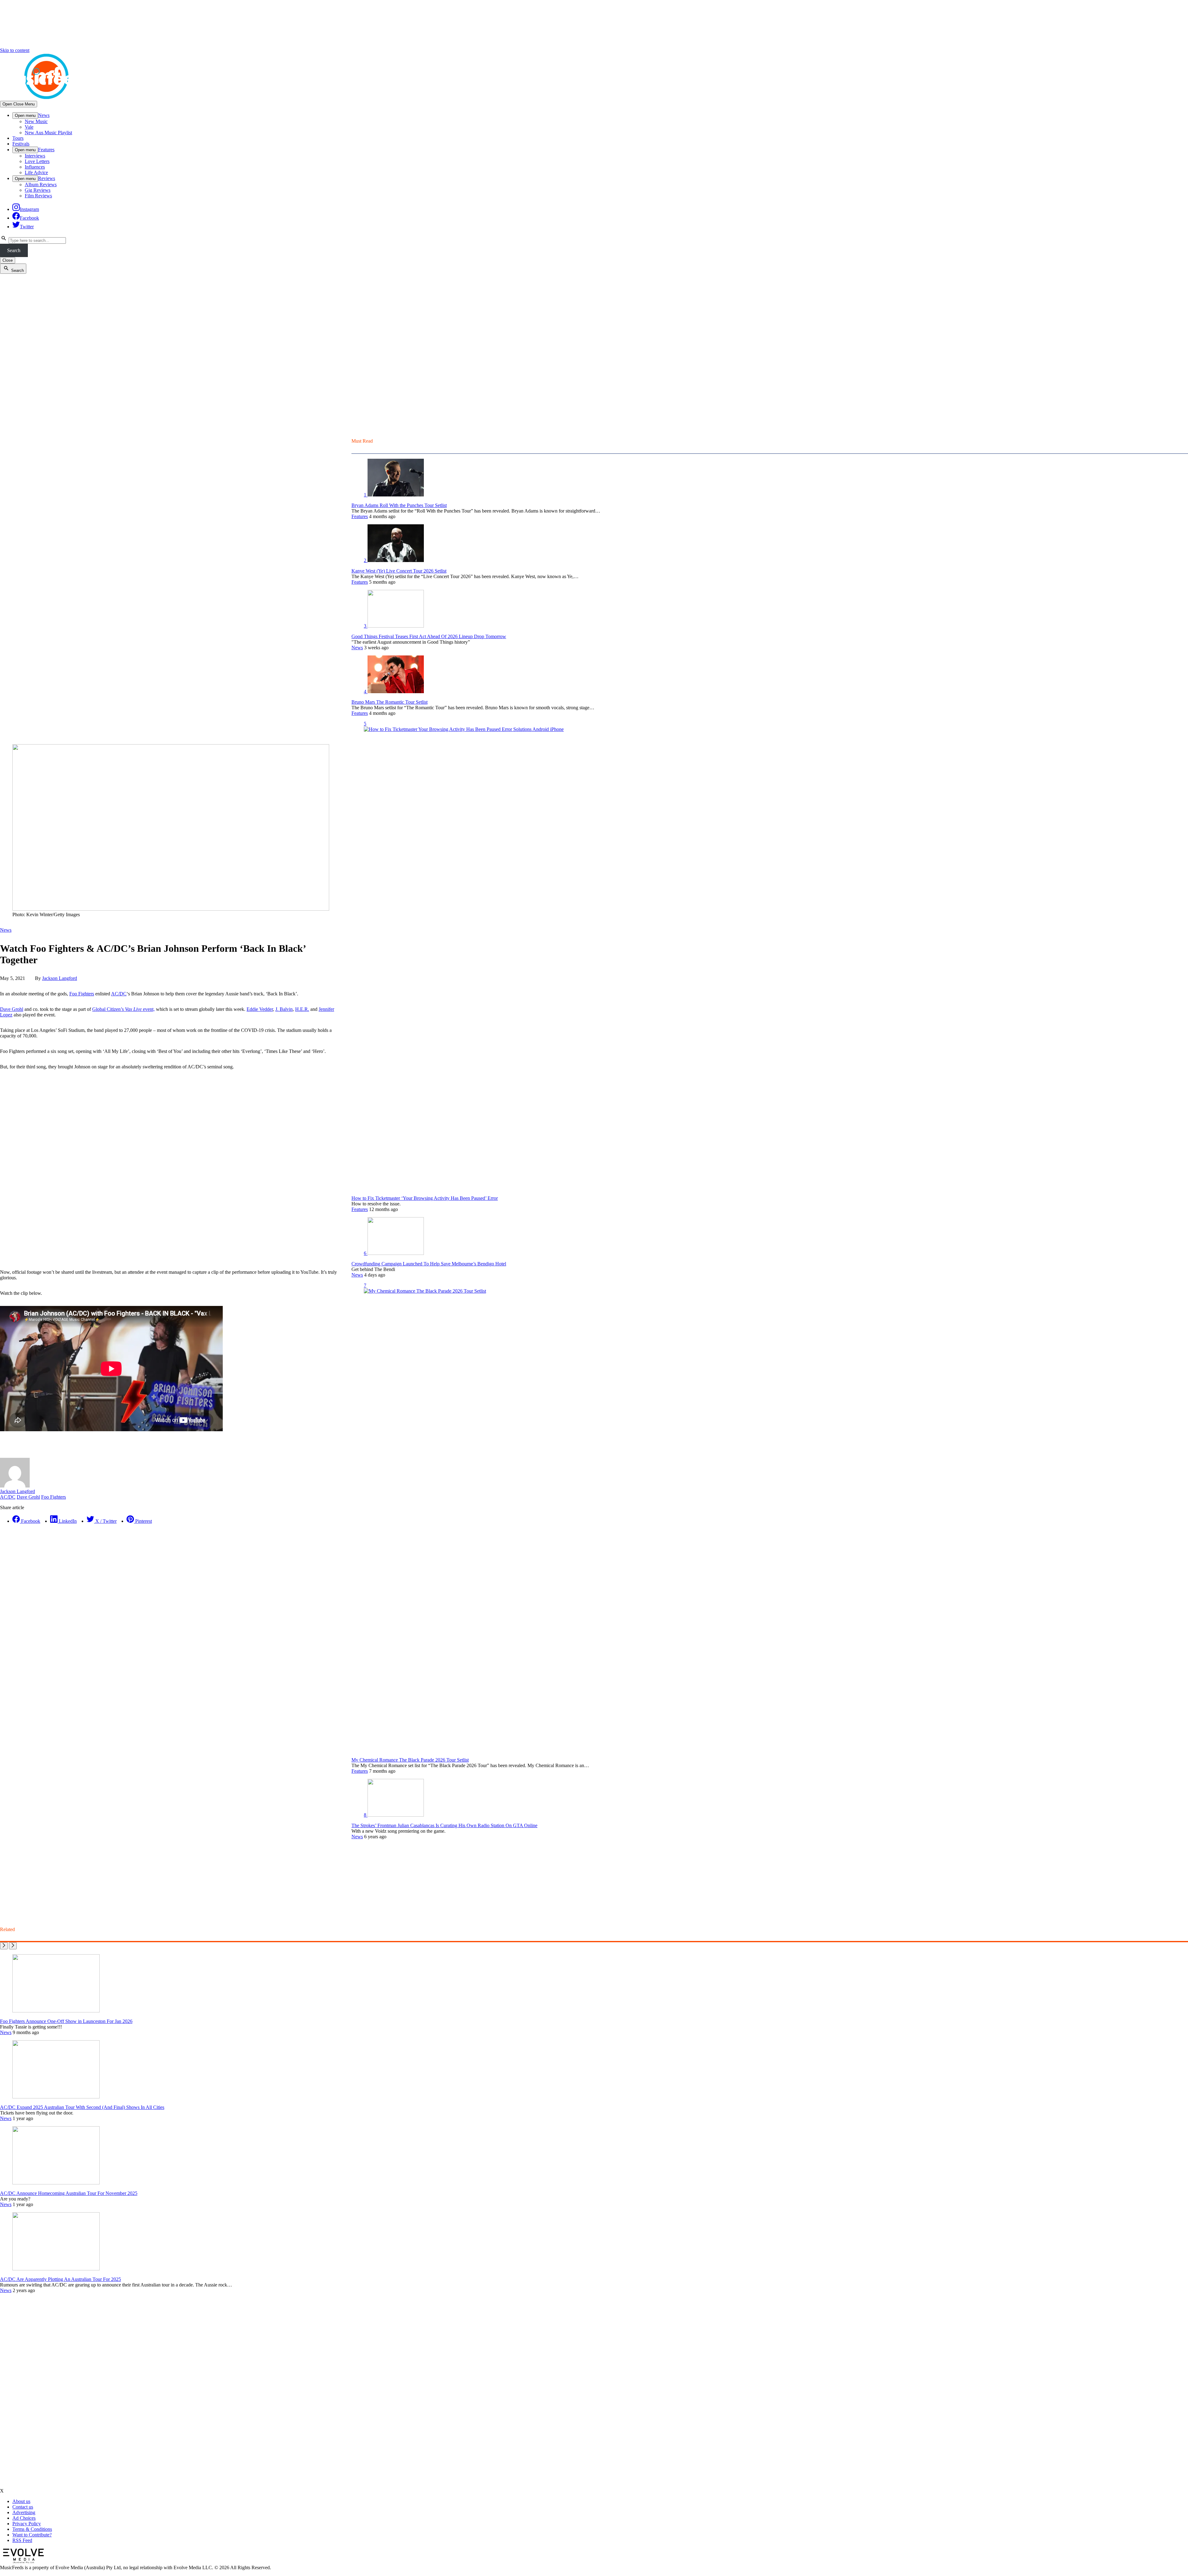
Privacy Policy (27, 2524)
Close (8, 260)
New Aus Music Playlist (48, 133)
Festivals (21, 144)
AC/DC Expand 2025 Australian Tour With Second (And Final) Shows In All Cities (82, 2107)
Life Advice (36, 172)
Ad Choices (24, 2518)
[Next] (13, 1946)
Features (46, 150)
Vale (29, 127)
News (44, 115)
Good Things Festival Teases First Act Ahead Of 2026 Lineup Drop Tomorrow (429, 636)
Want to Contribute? (32, 2535)
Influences (35, 167)
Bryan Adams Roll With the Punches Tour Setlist (399, 505)
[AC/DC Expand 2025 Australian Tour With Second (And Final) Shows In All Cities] (56, 2097)
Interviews (35, 156)
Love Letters (37, 161)
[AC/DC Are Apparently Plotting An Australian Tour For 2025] (56, 2269)
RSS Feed (22, 2540)
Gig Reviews (38, 190)
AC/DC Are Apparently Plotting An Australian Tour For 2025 (60, 2279)
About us (21, 2501)
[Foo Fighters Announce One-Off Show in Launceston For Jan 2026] (56, 2011)
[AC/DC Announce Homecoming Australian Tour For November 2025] (56, 2183)
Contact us (23, 2507)
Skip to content (15, 50)
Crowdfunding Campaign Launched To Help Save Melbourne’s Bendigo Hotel (429, 1264)
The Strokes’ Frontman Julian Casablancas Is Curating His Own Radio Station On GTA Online (444, 1825)
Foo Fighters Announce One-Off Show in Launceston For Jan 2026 (66, 2021)
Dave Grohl (12, 1009)
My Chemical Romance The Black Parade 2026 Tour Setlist (410, 1760)
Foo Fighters (82, 994)
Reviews (47, 178)
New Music (36, 121)
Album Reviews (41, 185)
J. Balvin (284, 1009)
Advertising (24, 2512)
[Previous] (4, 1946)
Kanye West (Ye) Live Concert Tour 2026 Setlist (399, 571)
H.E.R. (302, 1009)
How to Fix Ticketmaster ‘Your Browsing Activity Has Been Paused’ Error (425, 1198)
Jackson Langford (60, 978)
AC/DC (119, 994)
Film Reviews (38, 196)
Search (14, 250)
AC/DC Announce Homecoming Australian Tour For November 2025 (69, 2193)
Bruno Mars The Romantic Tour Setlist (390, 702)
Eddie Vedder (260, 1009)
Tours (18, 138)
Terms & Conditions (32, 2529)
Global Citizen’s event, (123, 1009)
